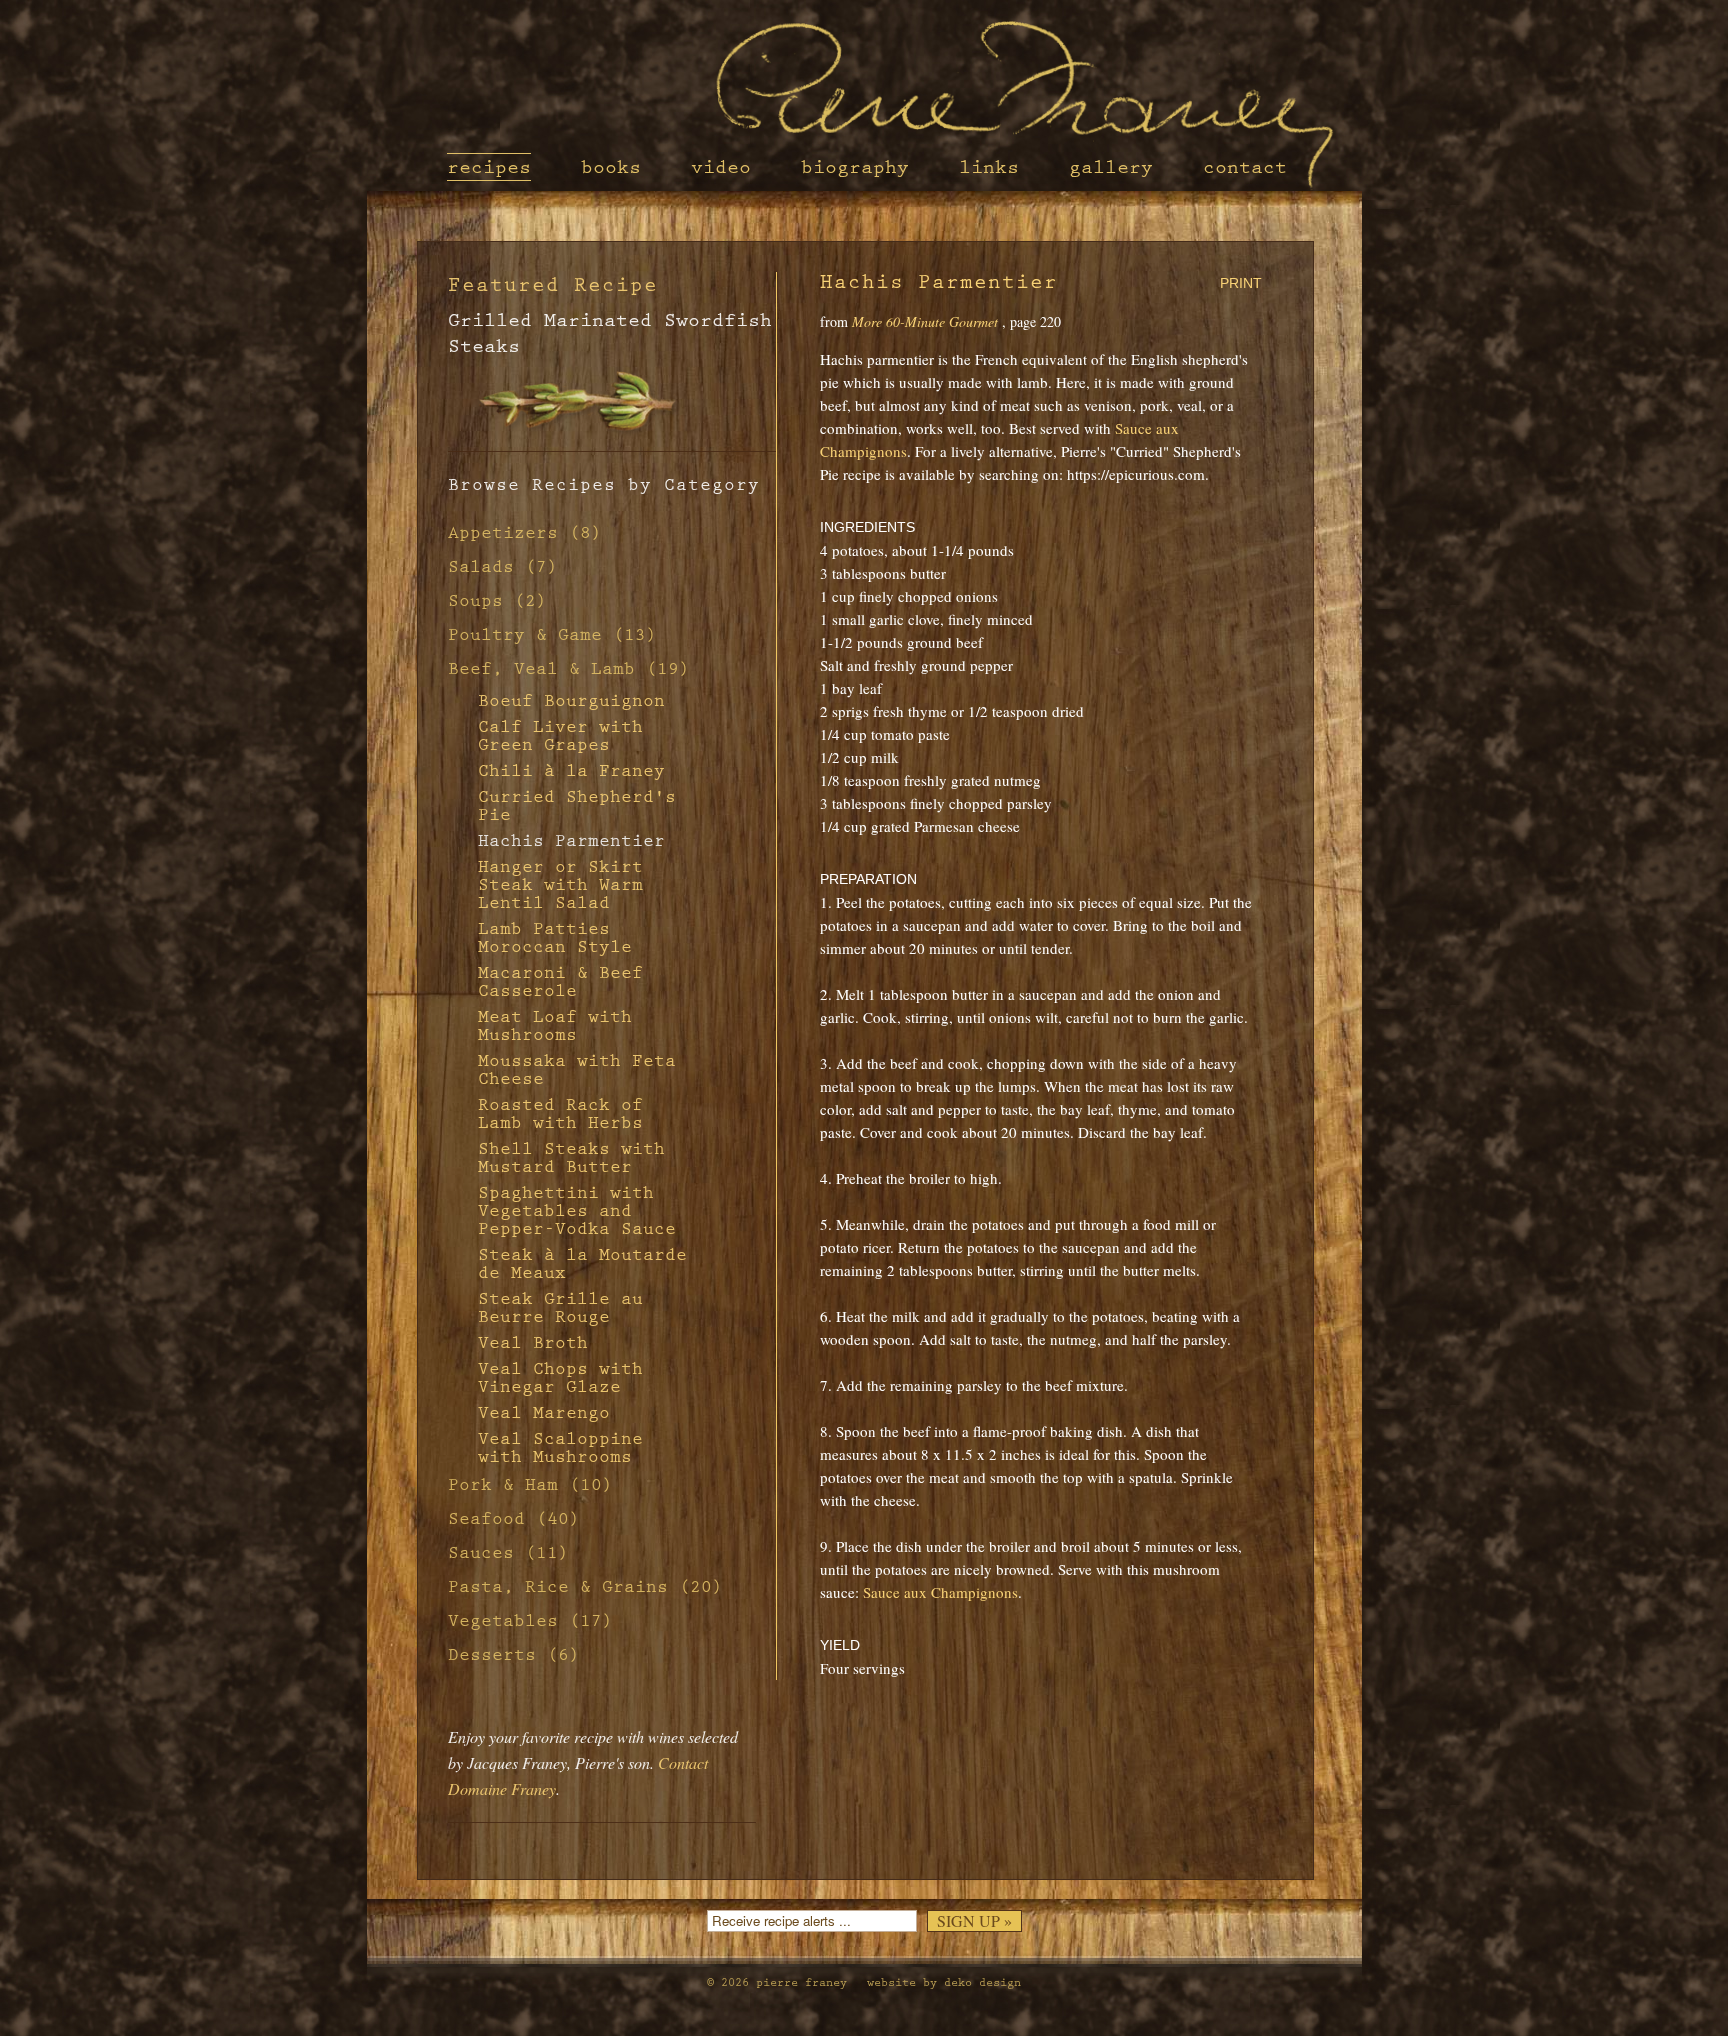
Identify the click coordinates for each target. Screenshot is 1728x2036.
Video (721, 167)
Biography (855, 167)
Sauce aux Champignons (940, 1592)
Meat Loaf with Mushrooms (555, 1026)
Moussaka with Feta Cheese (577, 1070)
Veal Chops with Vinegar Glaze (560, 1378)
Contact (1245, 167)
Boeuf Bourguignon (571, 701)
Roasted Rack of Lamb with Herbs (560, 1114)
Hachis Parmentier (571, 841)
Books (611, 167)
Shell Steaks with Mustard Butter (571, 1158)
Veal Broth (533, 1343)
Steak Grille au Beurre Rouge (560, 1308)
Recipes (489, 167)
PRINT (1241, 283)
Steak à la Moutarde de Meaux (582, 1264)
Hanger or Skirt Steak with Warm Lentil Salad (560, 885)
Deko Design (982, 1982)
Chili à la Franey (571, 771)
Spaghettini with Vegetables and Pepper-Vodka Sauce (577, 1211)
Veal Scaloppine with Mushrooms (560, 1448)
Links (989, 167)
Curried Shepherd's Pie (577, 806)
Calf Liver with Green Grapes (560, 736)
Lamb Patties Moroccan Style (555, 938)
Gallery (1111, 167)
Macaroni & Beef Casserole (560, 982)
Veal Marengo (544, 1413)
